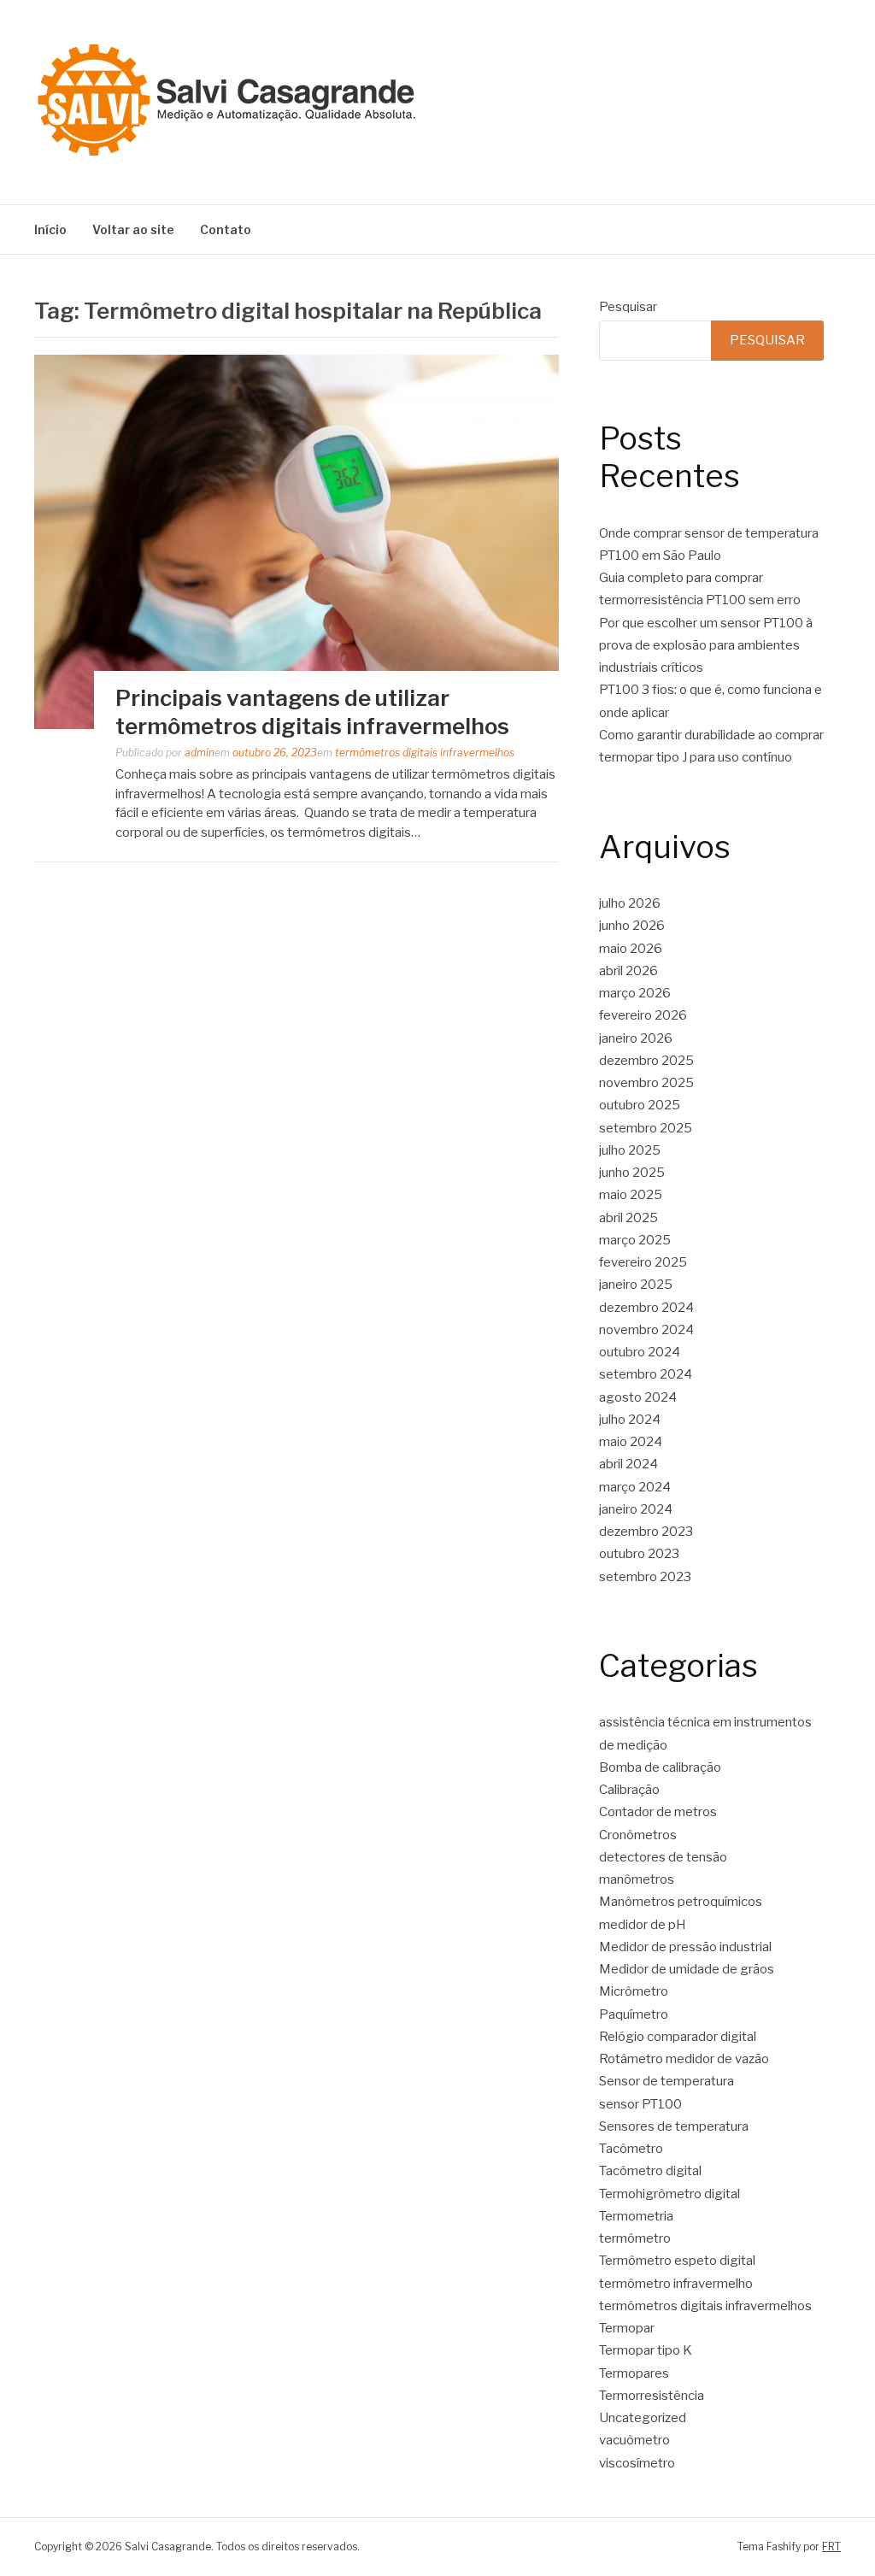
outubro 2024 (640, 1352)
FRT (831, 2547)
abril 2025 (628, 1218)
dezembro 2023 (646, 1532)
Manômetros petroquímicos (681, 1902)
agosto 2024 (638, 1397)
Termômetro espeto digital (677, 2261)
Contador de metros (658, 1812)
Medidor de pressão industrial (685, 1947)
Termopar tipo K (646, 2350)
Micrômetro (634, 1991)
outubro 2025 (640, 1105)
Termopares (634, 2373)
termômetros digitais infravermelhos (425, 753)
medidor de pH (643, 1925)
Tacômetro (631, 2149)
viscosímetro (637, 2463)
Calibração (629, 1790)
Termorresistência (652, 2396)
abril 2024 (628, 1464)
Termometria (636, 2216)
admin (200, 753)
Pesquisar (628, 307)
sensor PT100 (640, 2104)
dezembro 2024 (646, 1308)
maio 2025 (631, 1195)
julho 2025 (630, 1150)
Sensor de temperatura (667, 2081)
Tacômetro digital (652, 2171)
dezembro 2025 (646, 1061)
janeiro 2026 (636, 1038)
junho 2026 (632, 926)
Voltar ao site (133, 229)
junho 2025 (632, 1173)
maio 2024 (631, 1442)
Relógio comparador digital (678, 2037)
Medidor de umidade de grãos (687, 1969)
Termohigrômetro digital (669, 2194)
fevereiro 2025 (643, 1262)
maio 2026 (631, 949)
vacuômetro (634, 2440)
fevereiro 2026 (643, 1015)
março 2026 (635, 993)
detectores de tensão (663, 1857)
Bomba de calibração (660, 1767)
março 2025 (635, 1240)
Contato (226, 229)
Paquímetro (634, 2014)
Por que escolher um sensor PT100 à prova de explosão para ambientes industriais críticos (706, 646)
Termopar (627, 2328)
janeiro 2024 (636, 1509)
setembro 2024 (646, 1374)
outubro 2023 (639, 1554)
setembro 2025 (646, 1128)
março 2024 (635, 1487)
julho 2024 (630, 1420)
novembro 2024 (646, 1330)
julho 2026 (630, 903)
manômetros (637, 1879)
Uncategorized (643, 2418)
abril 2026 (628, 971)
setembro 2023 (645, 1577)
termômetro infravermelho (676, 2284)
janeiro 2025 (636, 1285)
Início (50, 229)
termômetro (635, 2238)
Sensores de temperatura (674, 2126)
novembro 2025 (646, 1083)
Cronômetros (638, 1835)
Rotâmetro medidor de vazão (684, 2059)
